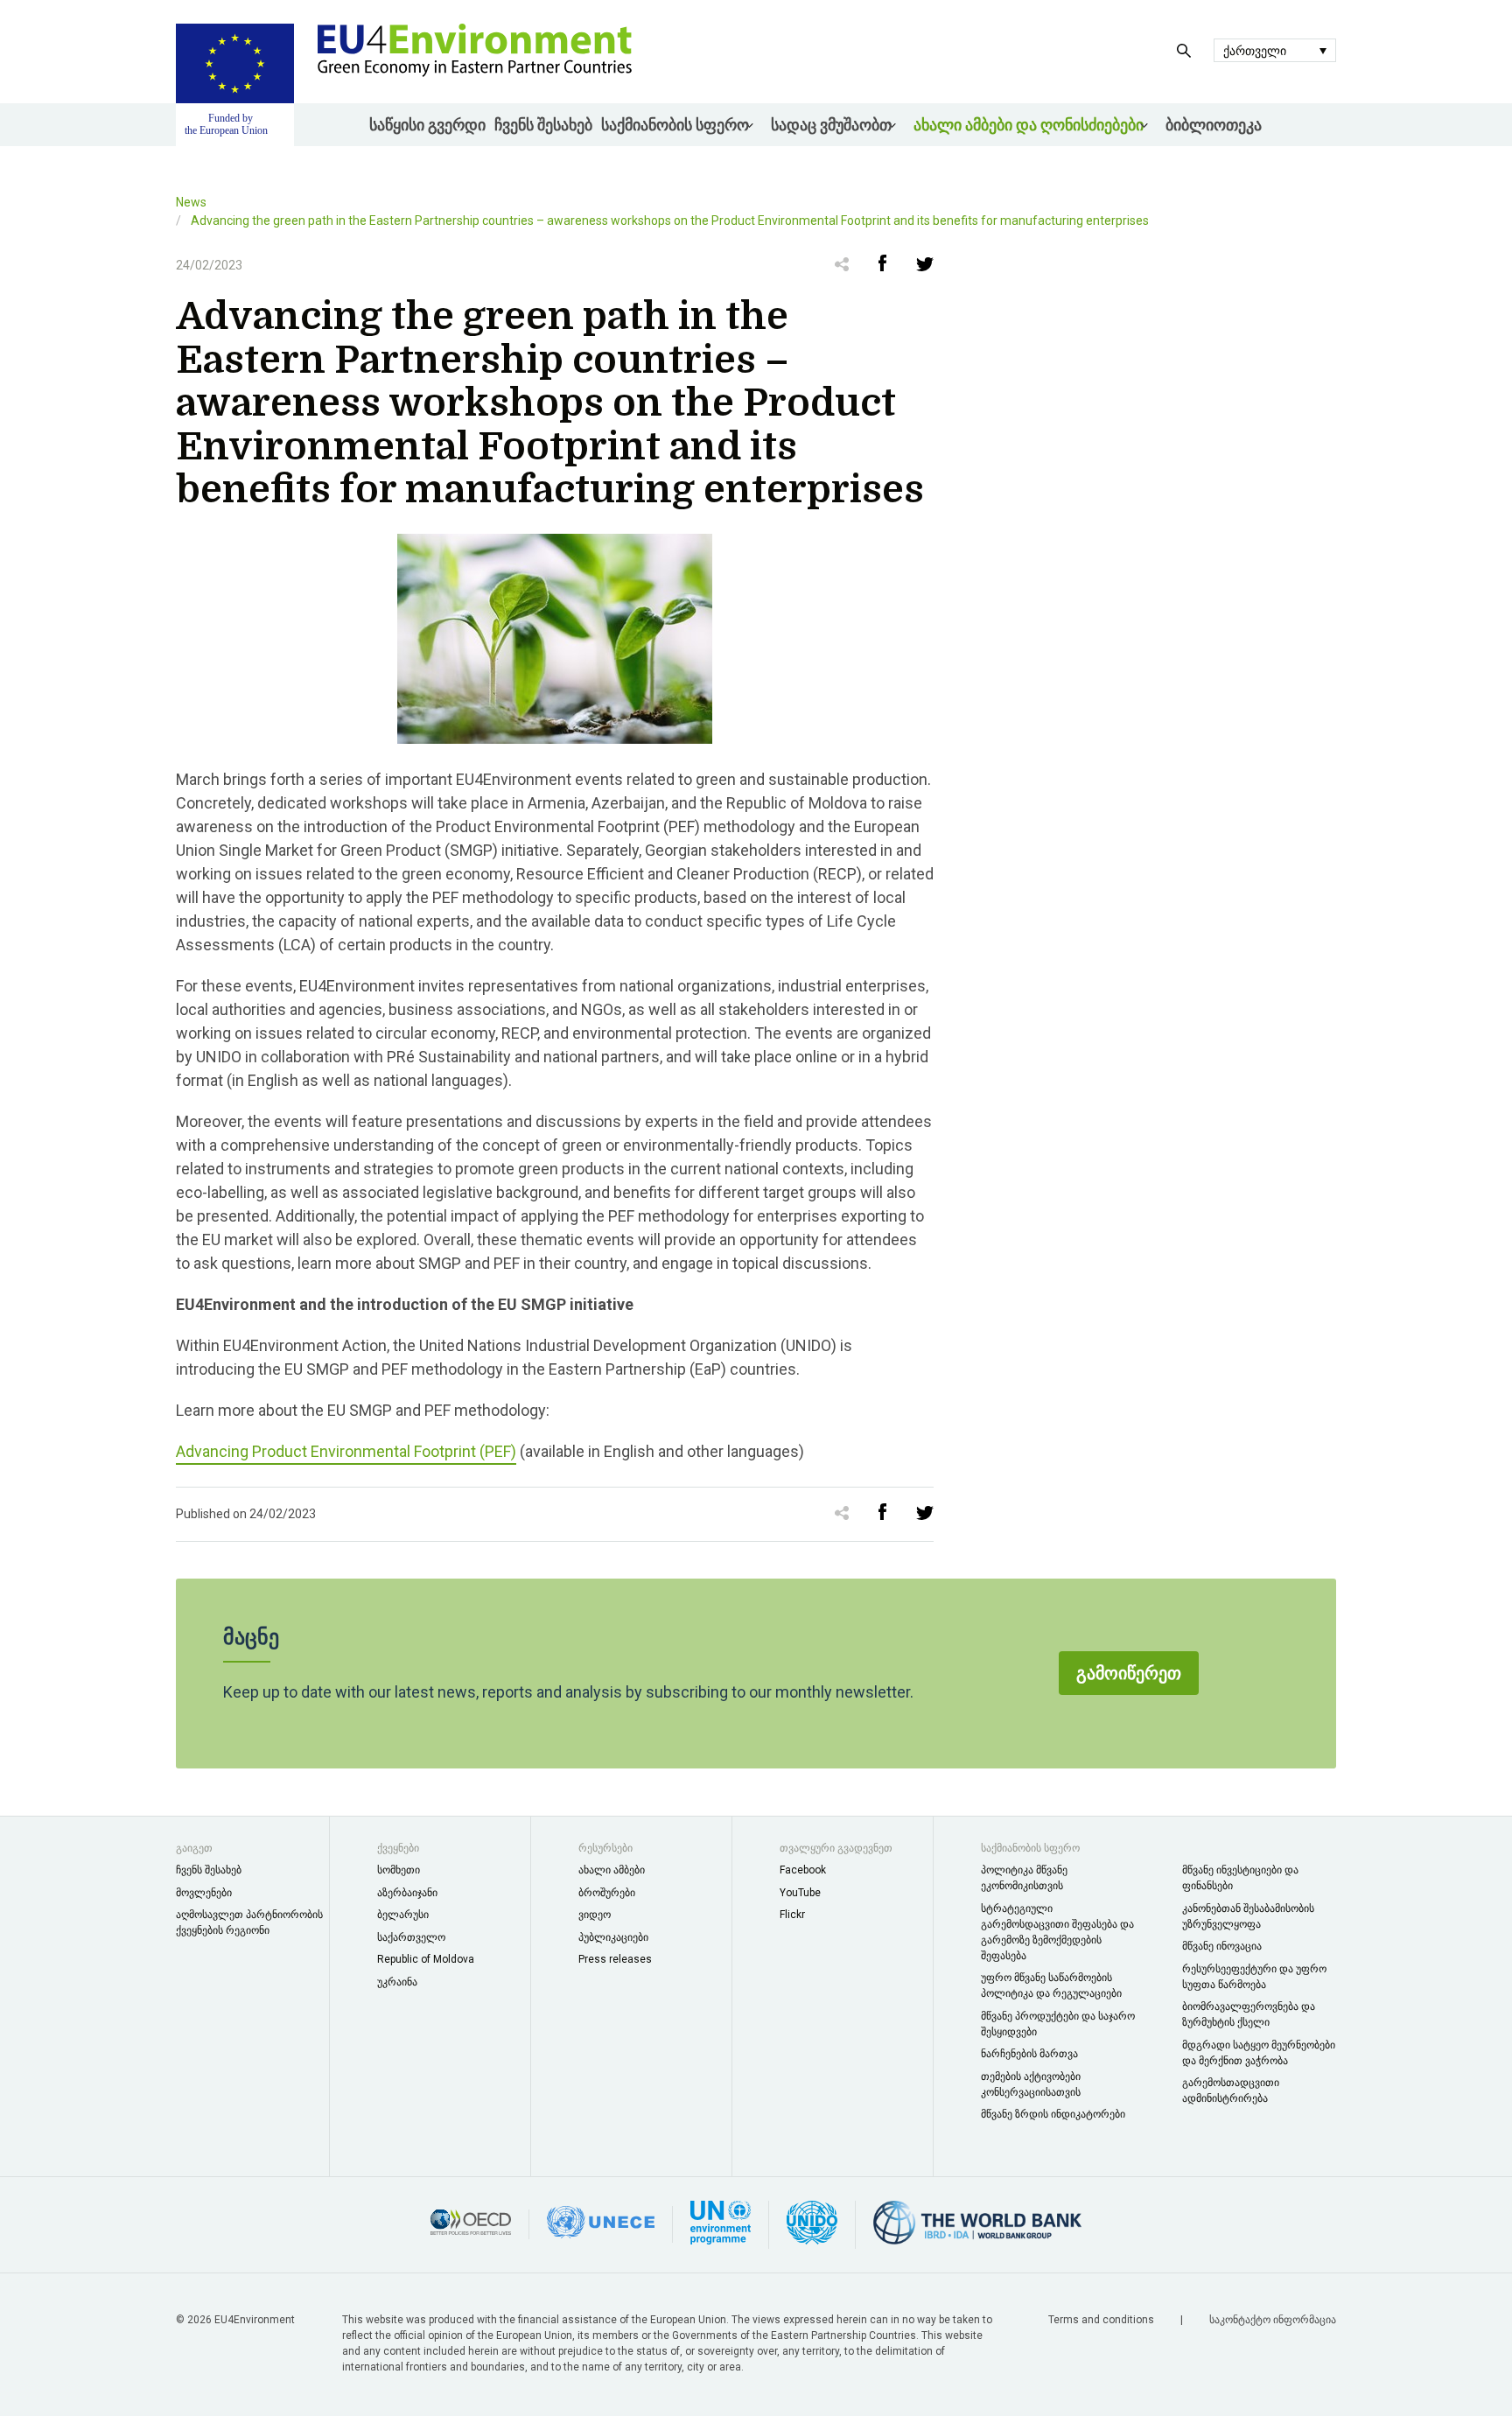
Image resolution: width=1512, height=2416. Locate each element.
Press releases (615, 1959)
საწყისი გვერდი (427, 125)
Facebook (803, 1870)
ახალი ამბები (612, 1870)
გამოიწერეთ (1129, 1673)
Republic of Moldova (426, 1959)
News (191, 202)
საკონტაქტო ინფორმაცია (1273, 2320)
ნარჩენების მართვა (1029, 2054)
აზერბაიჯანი (407, 1893)
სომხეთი (399, 1870)
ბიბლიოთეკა (1214, 125)
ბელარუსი (403, 1915)
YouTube (800, 1893)
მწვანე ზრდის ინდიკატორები (1053, 2114)
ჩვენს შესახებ (543, 125)
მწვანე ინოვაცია (1222, 1946)
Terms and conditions (1102, 2320)
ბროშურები (607, 1893)
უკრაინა (397, 1982)
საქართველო (411, 1937)
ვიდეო (595, 1915)
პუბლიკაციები (613, 1937)
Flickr (792, 1915)
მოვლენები (204, 1893)
